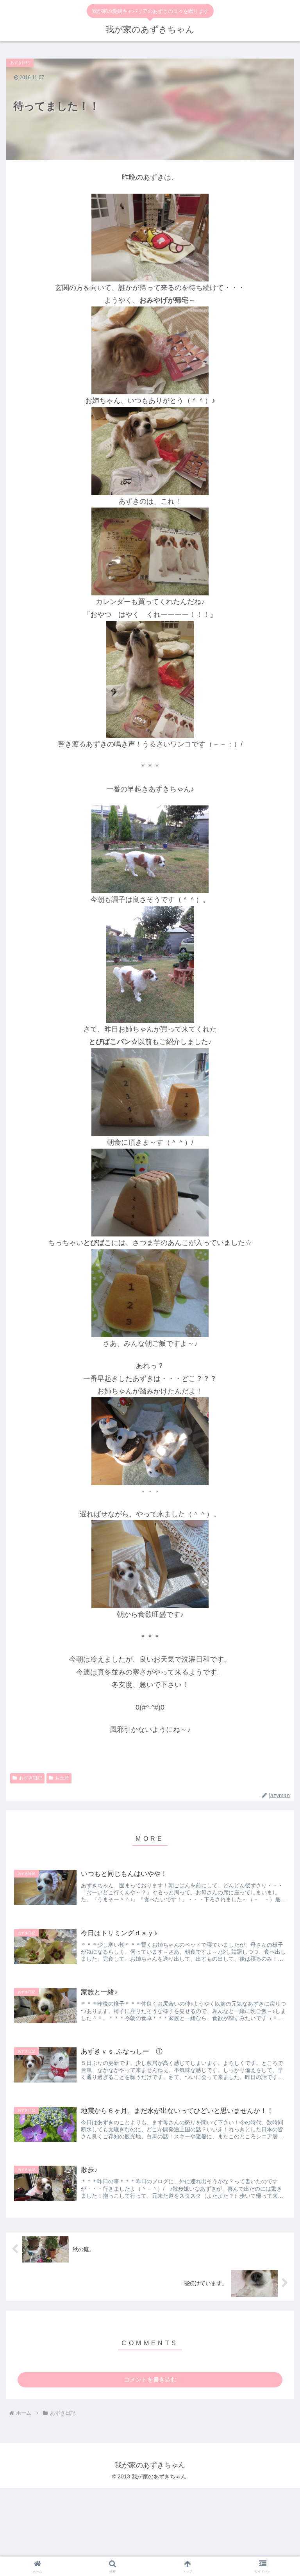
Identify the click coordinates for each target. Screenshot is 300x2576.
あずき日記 (30, 1778)
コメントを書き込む (150, 2379)
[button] (277, 1510)
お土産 (62, 1778)
